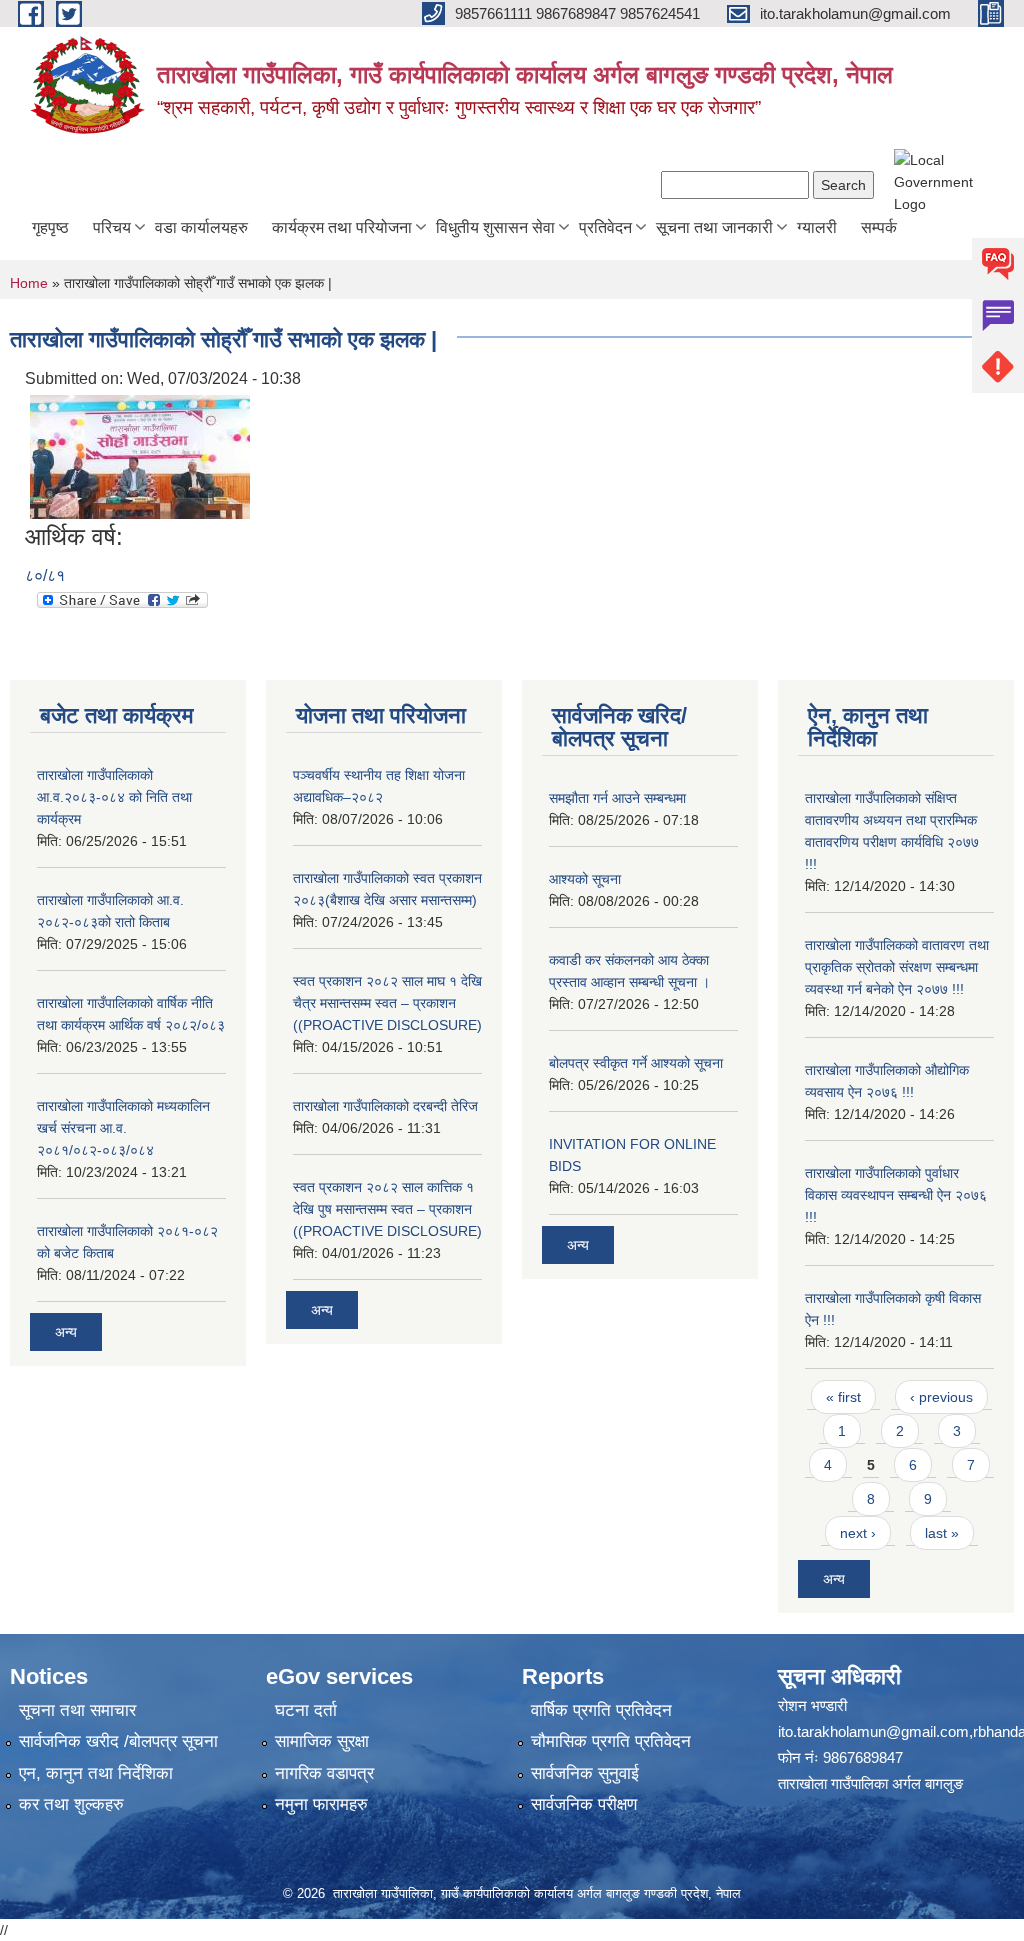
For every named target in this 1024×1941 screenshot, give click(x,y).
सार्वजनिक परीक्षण (584, 1804)
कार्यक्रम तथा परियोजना (342, 227)
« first (843, 1397)
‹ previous (941, 1397)
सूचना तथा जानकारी (714, 227)
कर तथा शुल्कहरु (71, 1804)
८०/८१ (45, 575)
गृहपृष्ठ (50, 227)
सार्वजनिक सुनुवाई (585, 1773)
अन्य (66, 1332)
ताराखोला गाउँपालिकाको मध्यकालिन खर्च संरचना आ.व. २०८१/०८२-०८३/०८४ (123, 1128)
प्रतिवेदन (605, 227)
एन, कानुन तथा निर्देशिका (96, 1773)
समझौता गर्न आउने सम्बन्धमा (617, 798)
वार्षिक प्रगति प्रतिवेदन (601, 1710)
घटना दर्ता (306, 1710)
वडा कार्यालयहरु (201, 227)
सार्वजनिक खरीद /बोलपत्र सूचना (118, 1741)
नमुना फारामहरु (321, 1804)
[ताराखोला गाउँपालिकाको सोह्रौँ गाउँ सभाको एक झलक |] (140, 455)
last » (942, 1533)
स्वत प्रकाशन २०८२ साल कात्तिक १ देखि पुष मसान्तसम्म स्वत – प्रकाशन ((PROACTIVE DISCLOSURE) (387, 1209)
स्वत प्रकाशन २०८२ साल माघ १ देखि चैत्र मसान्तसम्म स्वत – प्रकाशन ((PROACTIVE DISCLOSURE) (387, 1003)
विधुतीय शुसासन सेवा (495, 227)
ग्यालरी (817, 227)
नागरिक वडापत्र (324, 1773)
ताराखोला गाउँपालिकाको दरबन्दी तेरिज (385, 1106)
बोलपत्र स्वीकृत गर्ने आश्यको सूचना (636, 1063)
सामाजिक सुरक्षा (322, 1741)
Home (29, 283)
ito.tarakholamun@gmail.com (873, 1731)
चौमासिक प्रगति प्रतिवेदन (611, 1741)
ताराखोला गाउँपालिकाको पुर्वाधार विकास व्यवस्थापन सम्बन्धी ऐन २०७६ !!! (896, 1195)
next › (858, 1533)
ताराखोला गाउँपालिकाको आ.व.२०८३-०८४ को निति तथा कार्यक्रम (114, 797)
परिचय (112, 227)
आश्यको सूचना (585, 879)
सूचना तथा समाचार (77, 1710)
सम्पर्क (879, 227)
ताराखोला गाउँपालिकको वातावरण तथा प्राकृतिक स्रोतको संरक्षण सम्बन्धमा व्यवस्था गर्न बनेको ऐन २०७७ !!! (897, 967)
